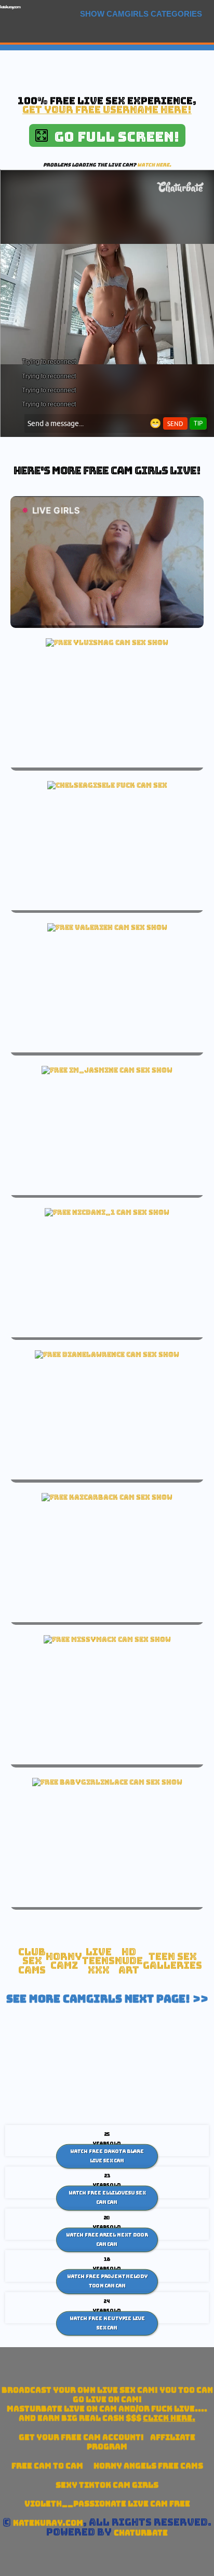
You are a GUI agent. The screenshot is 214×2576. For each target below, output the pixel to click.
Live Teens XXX (98, 1961)
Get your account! (81, 2437)
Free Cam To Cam (47, 2466)
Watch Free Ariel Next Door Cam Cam (107, 2240)
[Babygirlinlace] (107, 1782)
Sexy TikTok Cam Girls (107, 2485)
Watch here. (154, 165)
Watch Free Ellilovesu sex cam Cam (107, 2198)
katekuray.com (10, 7)
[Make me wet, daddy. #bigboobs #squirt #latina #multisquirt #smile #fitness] (107, 642)
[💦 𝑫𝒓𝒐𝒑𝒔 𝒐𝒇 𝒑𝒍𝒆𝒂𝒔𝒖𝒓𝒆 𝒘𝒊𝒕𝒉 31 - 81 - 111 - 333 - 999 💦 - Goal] (107, 1212)
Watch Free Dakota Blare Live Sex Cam (107, 2156)
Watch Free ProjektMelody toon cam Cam (107, 2281)
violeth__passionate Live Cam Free (107, 2504)
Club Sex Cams (32, 1961)
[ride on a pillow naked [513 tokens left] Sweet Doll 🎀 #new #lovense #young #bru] (107, 927)
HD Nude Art (129, 1961)
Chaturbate (141, 2533)
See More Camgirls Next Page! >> (107, 1999)
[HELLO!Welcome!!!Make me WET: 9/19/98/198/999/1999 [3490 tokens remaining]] (107, 1070)
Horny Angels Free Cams (148, 2466)
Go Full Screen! (113, 137)
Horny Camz (64, 1961)
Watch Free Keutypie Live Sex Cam (107, 2323)
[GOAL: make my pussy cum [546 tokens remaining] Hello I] (107, 1497)
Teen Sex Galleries (172, 1961)
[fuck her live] (107, 785)
